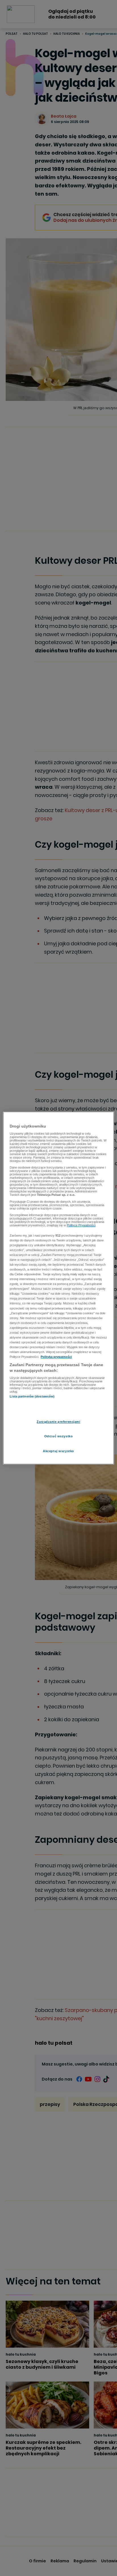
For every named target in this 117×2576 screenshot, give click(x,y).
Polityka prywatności (56, 1357)
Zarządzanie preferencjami (58, 1422)
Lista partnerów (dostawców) (32, 1397)
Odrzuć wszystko (59, 1436)
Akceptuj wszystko (58, 1451)
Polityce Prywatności (81, 1226)
